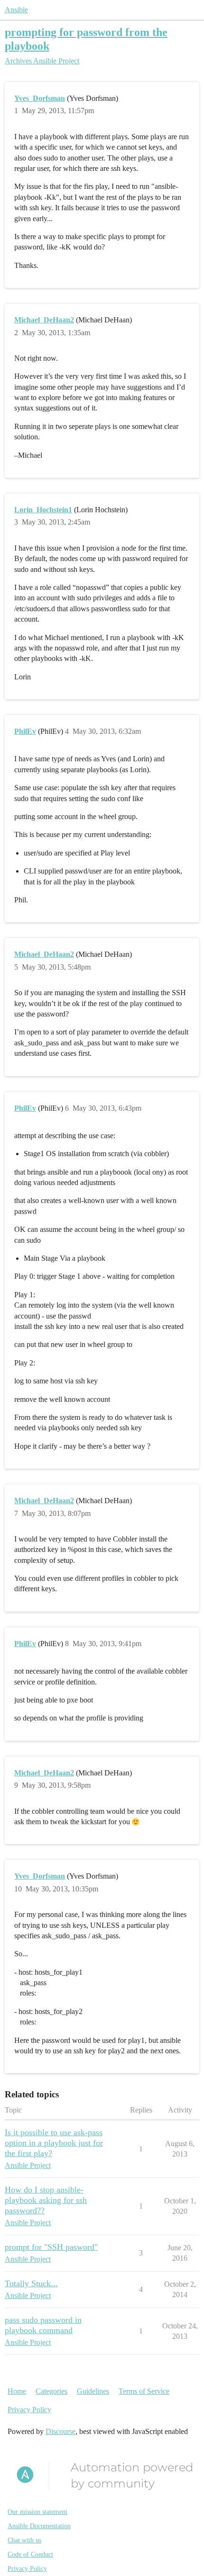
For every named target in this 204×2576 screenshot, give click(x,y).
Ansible (16, 10)
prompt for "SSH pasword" (51, 2247)
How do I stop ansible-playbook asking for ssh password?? (46, 2200)
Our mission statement (37, 2512)
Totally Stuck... (31, 2283)
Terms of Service (144, 2391)
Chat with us (24, 2540)
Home (17, 2391)
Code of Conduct (30, 2554)
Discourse (60, 2431)
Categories (51, 2391)
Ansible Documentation (39, 2526)
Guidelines (93, 2391)
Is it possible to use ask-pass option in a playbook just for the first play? (54, 2143)
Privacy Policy (29, 2410)
